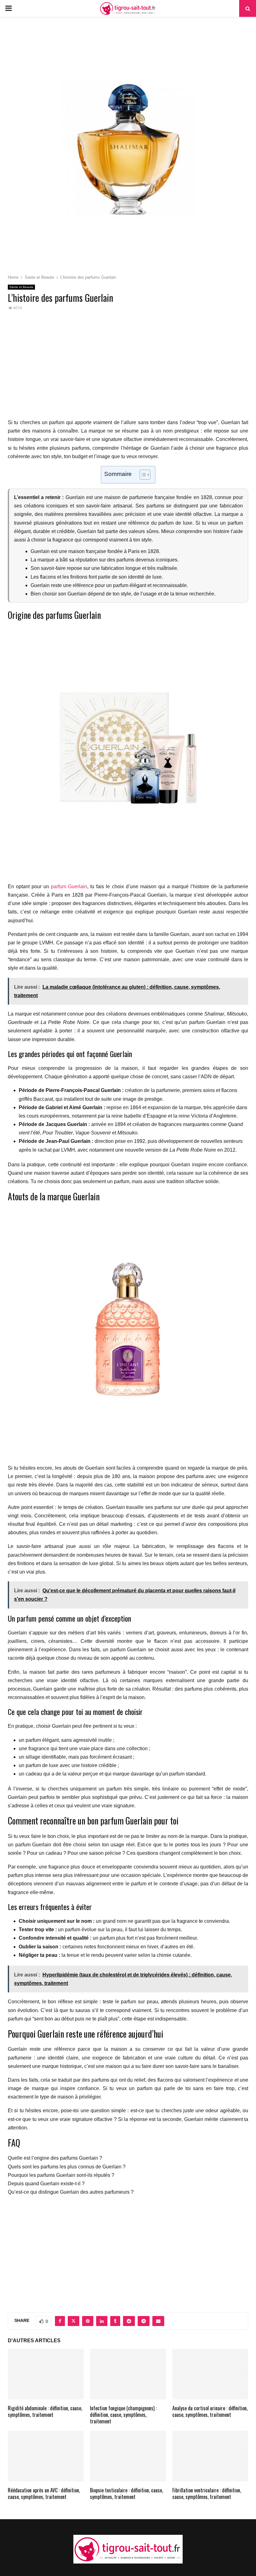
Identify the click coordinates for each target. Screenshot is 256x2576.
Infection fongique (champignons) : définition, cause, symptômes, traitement (123, 2415)
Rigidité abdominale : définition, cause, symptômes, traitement (45, 2411)
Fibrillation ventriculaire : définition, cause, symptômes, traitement (207, 2493)
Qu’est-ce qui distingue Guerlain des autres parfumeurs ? (71, 2192)
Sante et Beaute (21, 287)
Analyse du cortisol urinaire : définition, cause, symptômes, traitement (210, 2411)
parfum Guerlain (69, 886)
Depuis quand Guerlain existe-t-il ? (46, 2184)
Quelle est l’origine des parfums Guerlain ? (55, 2158)
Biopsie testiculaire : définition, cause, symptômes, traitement (126, 2493)
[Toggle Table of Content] (142, 475)
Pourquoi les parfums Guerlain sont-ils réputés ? (61, 2175)
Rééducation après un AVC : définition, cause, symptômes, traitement (44, 2493)
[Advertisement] (128, 368)
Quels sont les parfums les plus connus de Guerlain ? (67, 2167)
